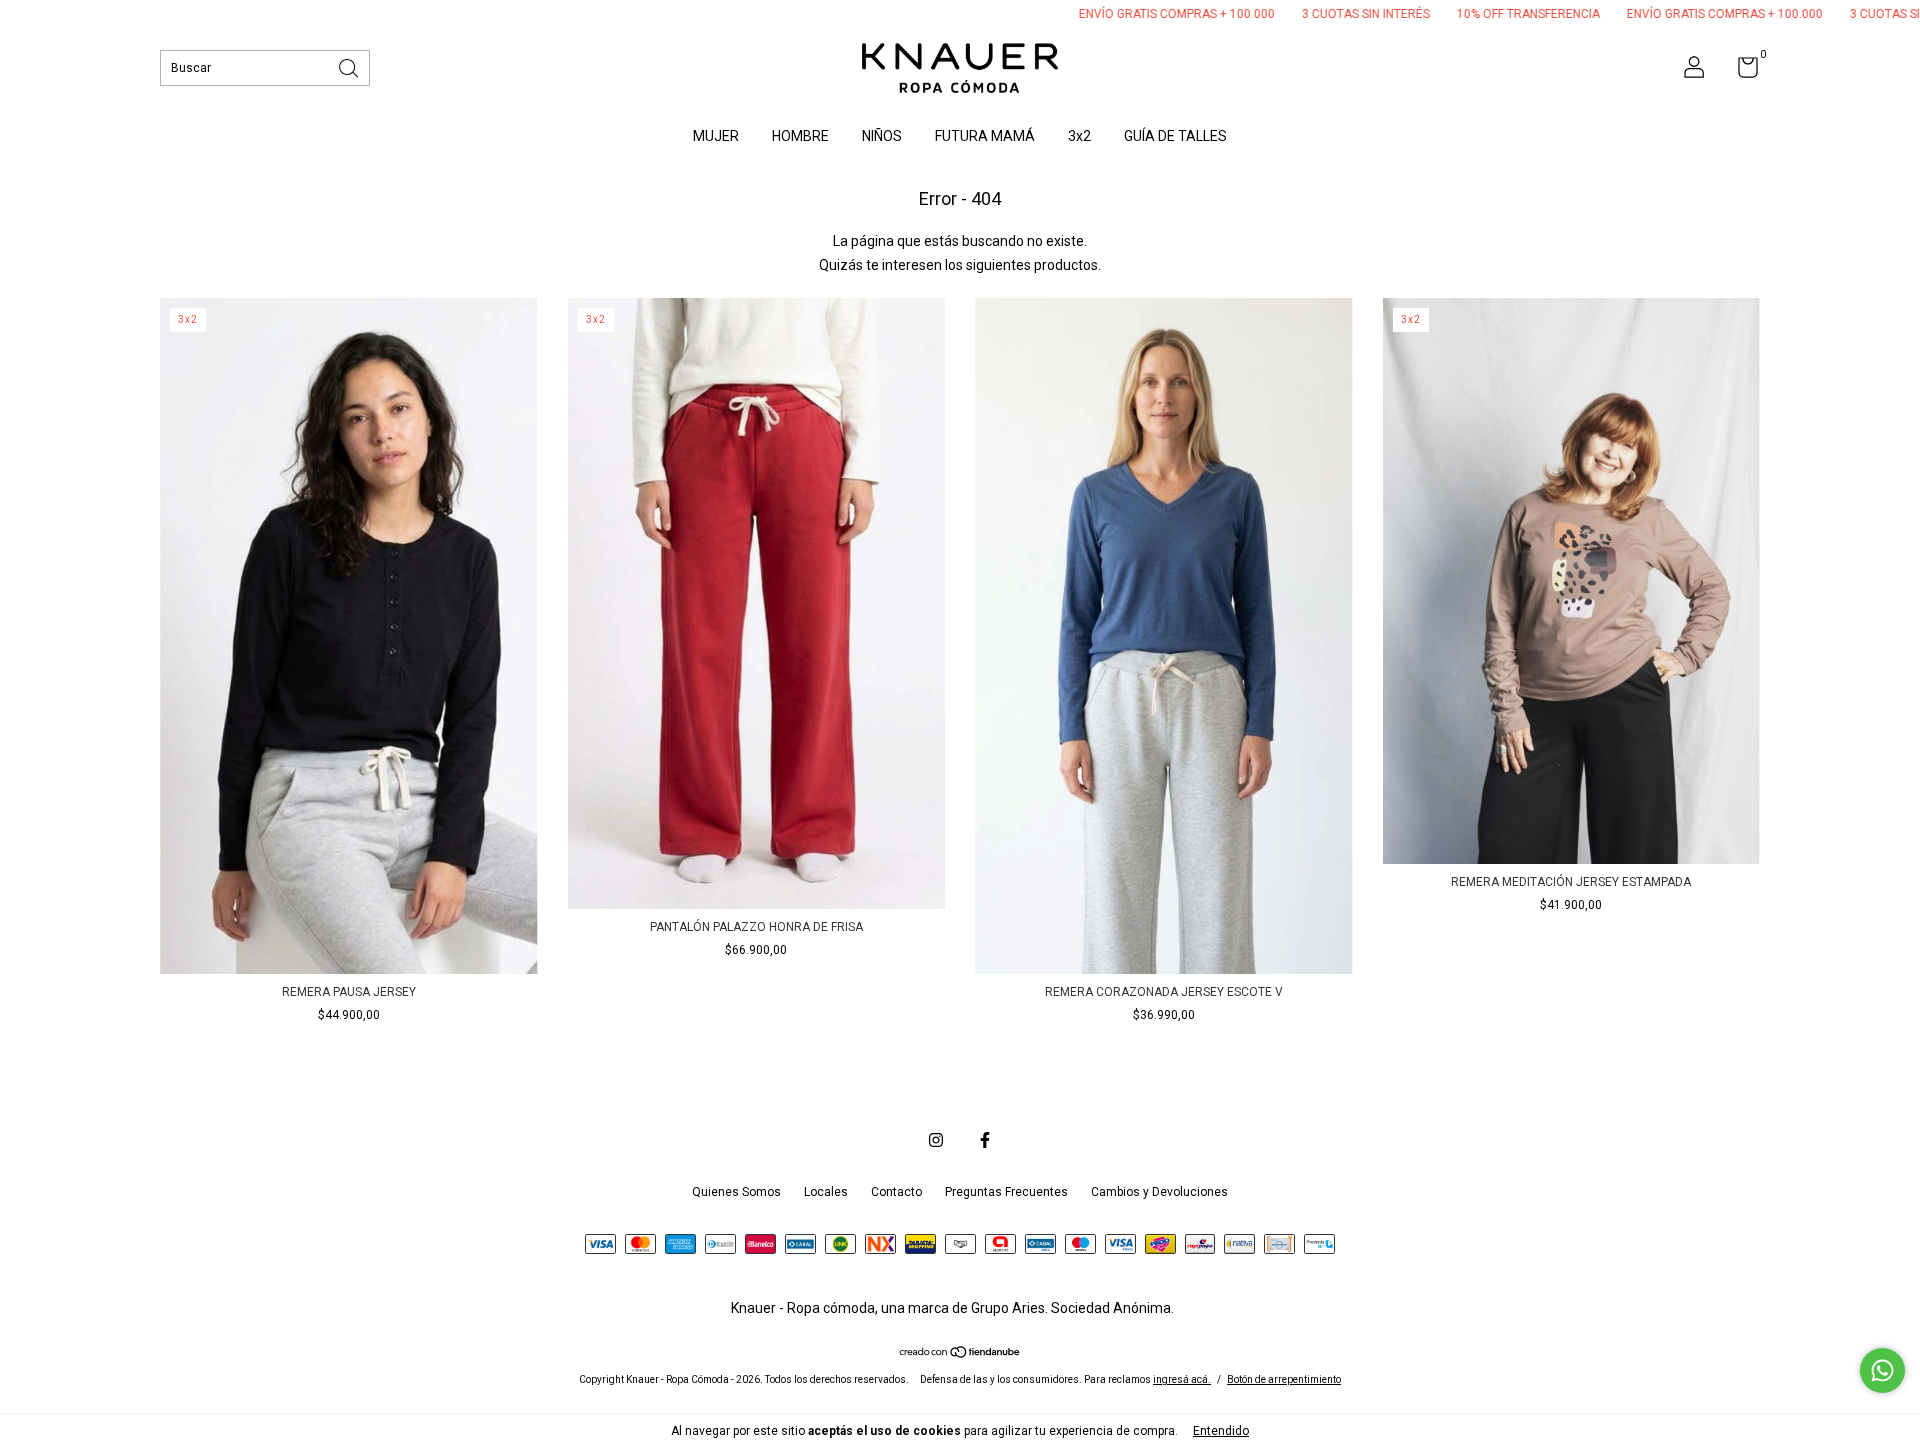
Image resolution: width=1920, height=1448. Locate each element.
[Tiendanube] (960, 1354)
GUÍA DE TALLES (1175, 136)
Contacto (896, 1192)
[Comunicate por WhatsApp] (1882, 1370)
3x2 (1079, 136)
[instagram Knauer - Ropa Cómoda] (936, 1140)
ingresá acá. (1182, 1379)
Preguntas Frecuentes (1006, 1192)
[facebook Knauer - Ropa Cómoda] (985, 1140)
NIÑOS (882, 136)
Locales (826, 1192)
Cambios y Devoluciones (1159, 1192)
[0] (1740, 72)
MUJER (716, 136)
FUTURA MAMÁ (985, 136)
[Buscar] (350, 66)
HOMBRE (800, 136)
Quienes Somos (736, 1192)
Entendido (1221, 1431)
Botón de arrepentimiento (1284, 1379)
